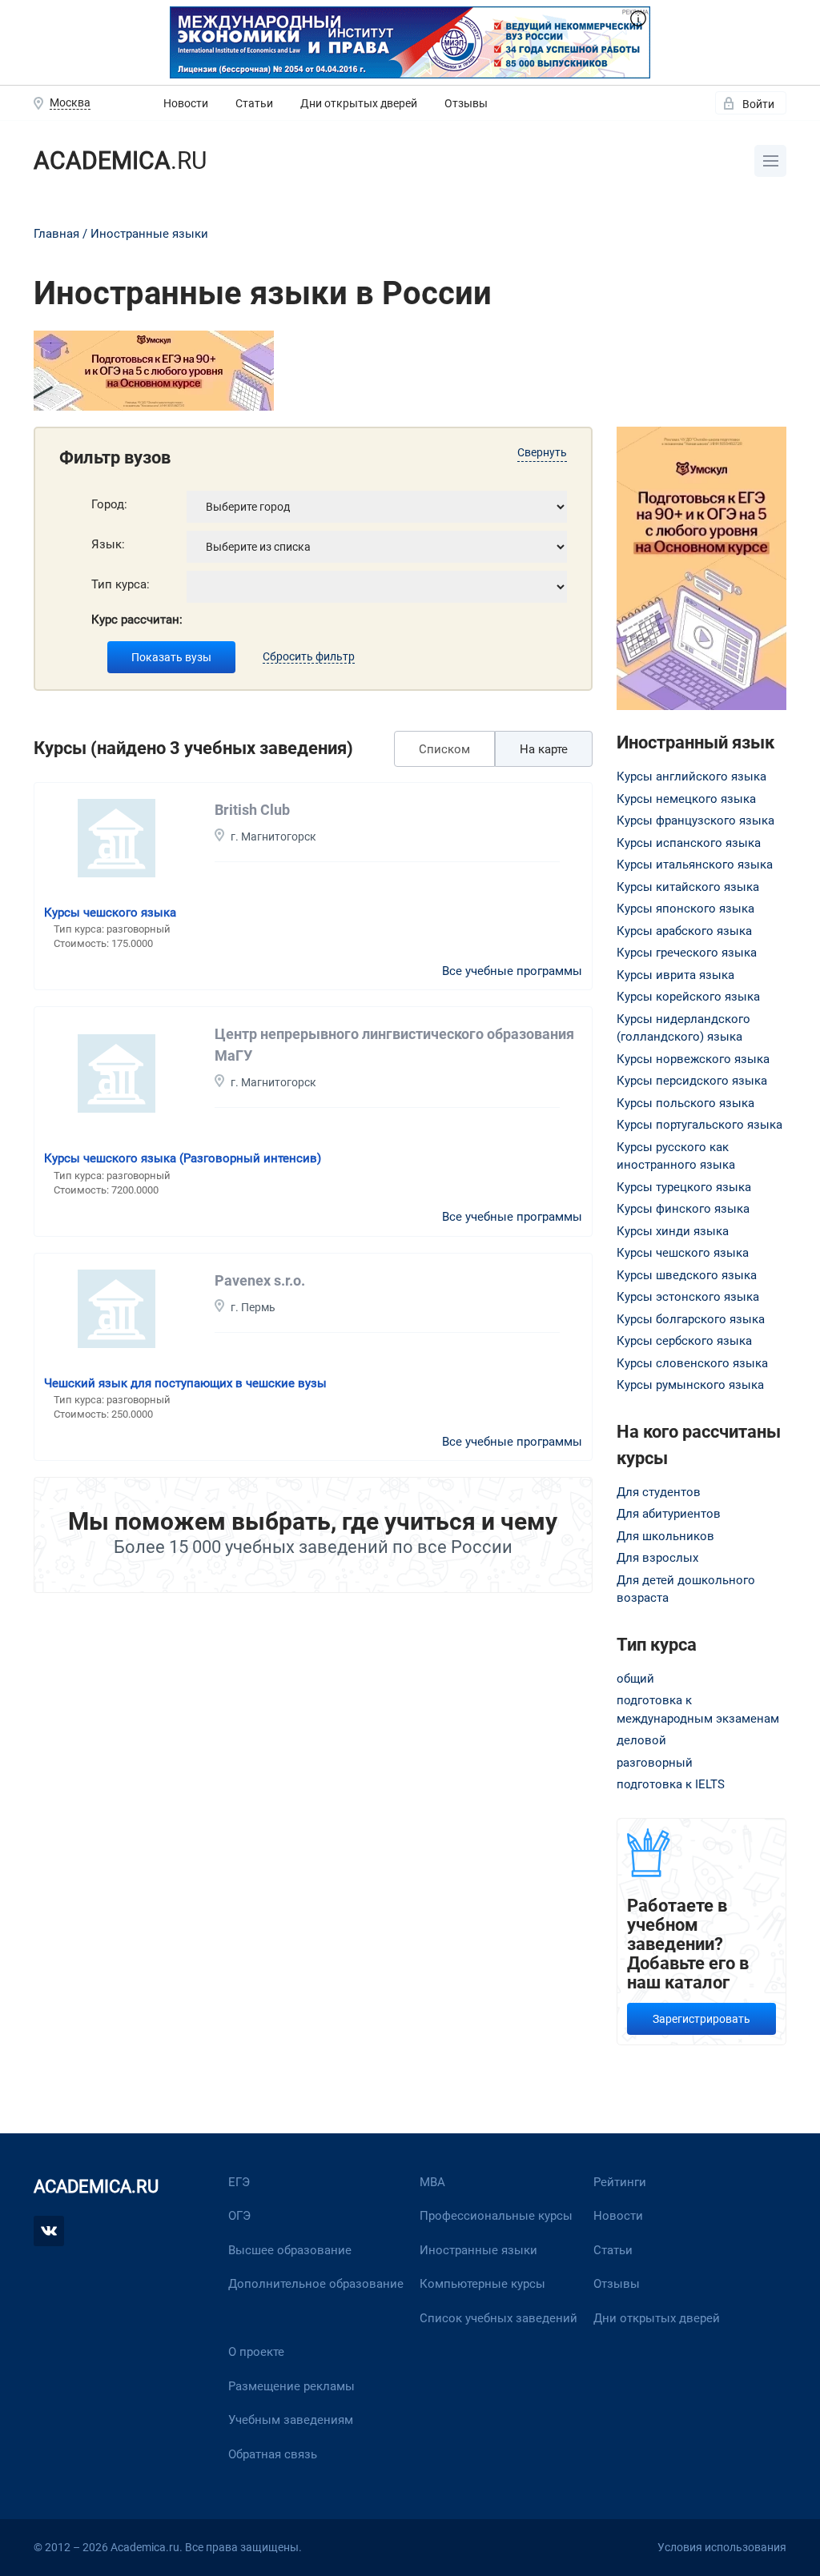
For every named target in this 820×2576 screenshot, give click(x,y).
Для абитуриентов (669, 1514)
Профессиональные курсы (496, 2216)
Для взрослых (657, 1558)
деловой (641, 1740)
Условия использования (722, 2547)
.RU (120, 160)
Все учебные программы (512, 971)
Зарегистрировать (701, 2019)
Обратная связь (273, 2454)
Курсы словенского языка (692, 1363)
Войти (758, 104)
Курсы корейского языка (688, 997)
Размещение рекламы (291, 2386)
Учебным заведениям (291, 2420)
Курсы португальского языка (699, 1125)
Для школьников (665, 1536)
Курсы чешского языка (110, 913)
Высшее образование (290, 2250)
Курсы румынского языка (690, 1385)
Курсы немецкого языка (686, 799)
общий (635, 1679)
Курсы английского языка (691, 776)
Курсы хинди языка (673, 1231)
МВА (432, 2182)
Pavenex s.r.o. (260, 1280)
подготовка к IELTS (671, 1784)
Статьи (254, 103)
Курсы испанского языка (689, 843)
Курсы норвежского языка (693, 1059)
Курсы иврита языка (675, 975)
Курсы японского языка (685, 909)
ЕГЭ (239, 2182)
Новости (186, 103)
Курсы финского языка (683, 1209)
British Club (252, 810)
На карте (544, 749)
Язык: (108, 544)
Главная (56, 234)
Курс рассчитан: (137, 620)
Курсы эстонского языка (688, 1297)
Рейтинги (620, 2182)
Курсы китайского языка (688, 887)
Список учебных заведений (498, 2318)
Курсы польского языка (685, 1103)
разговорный (655, 1763)
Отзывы (466, 103)
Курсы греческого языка (687, 953)
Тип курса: (121, 584)
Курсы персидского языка (692, 1081)
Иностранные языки (149, 234)
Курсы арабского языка (684, 931)
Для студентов (659, 1492)
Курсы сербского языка (684, 1341)
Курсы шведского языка (687, 1275)
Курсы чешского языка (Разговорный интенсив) (183, 1158)
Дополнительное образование (316, 2284)
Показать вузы (171, 657)
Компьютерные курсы (482, 2284)
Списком (444, 749)
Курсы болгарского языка (691, 1319)
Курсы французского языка (695, 821)
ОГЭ (239, 2216)
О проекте (256, 2352)
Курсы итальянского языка (695, 865)
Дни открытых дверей (359, 103)
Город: (109, 504)
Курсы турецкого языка (684, 1187)
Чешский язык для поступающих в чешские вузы (185, 1383)
